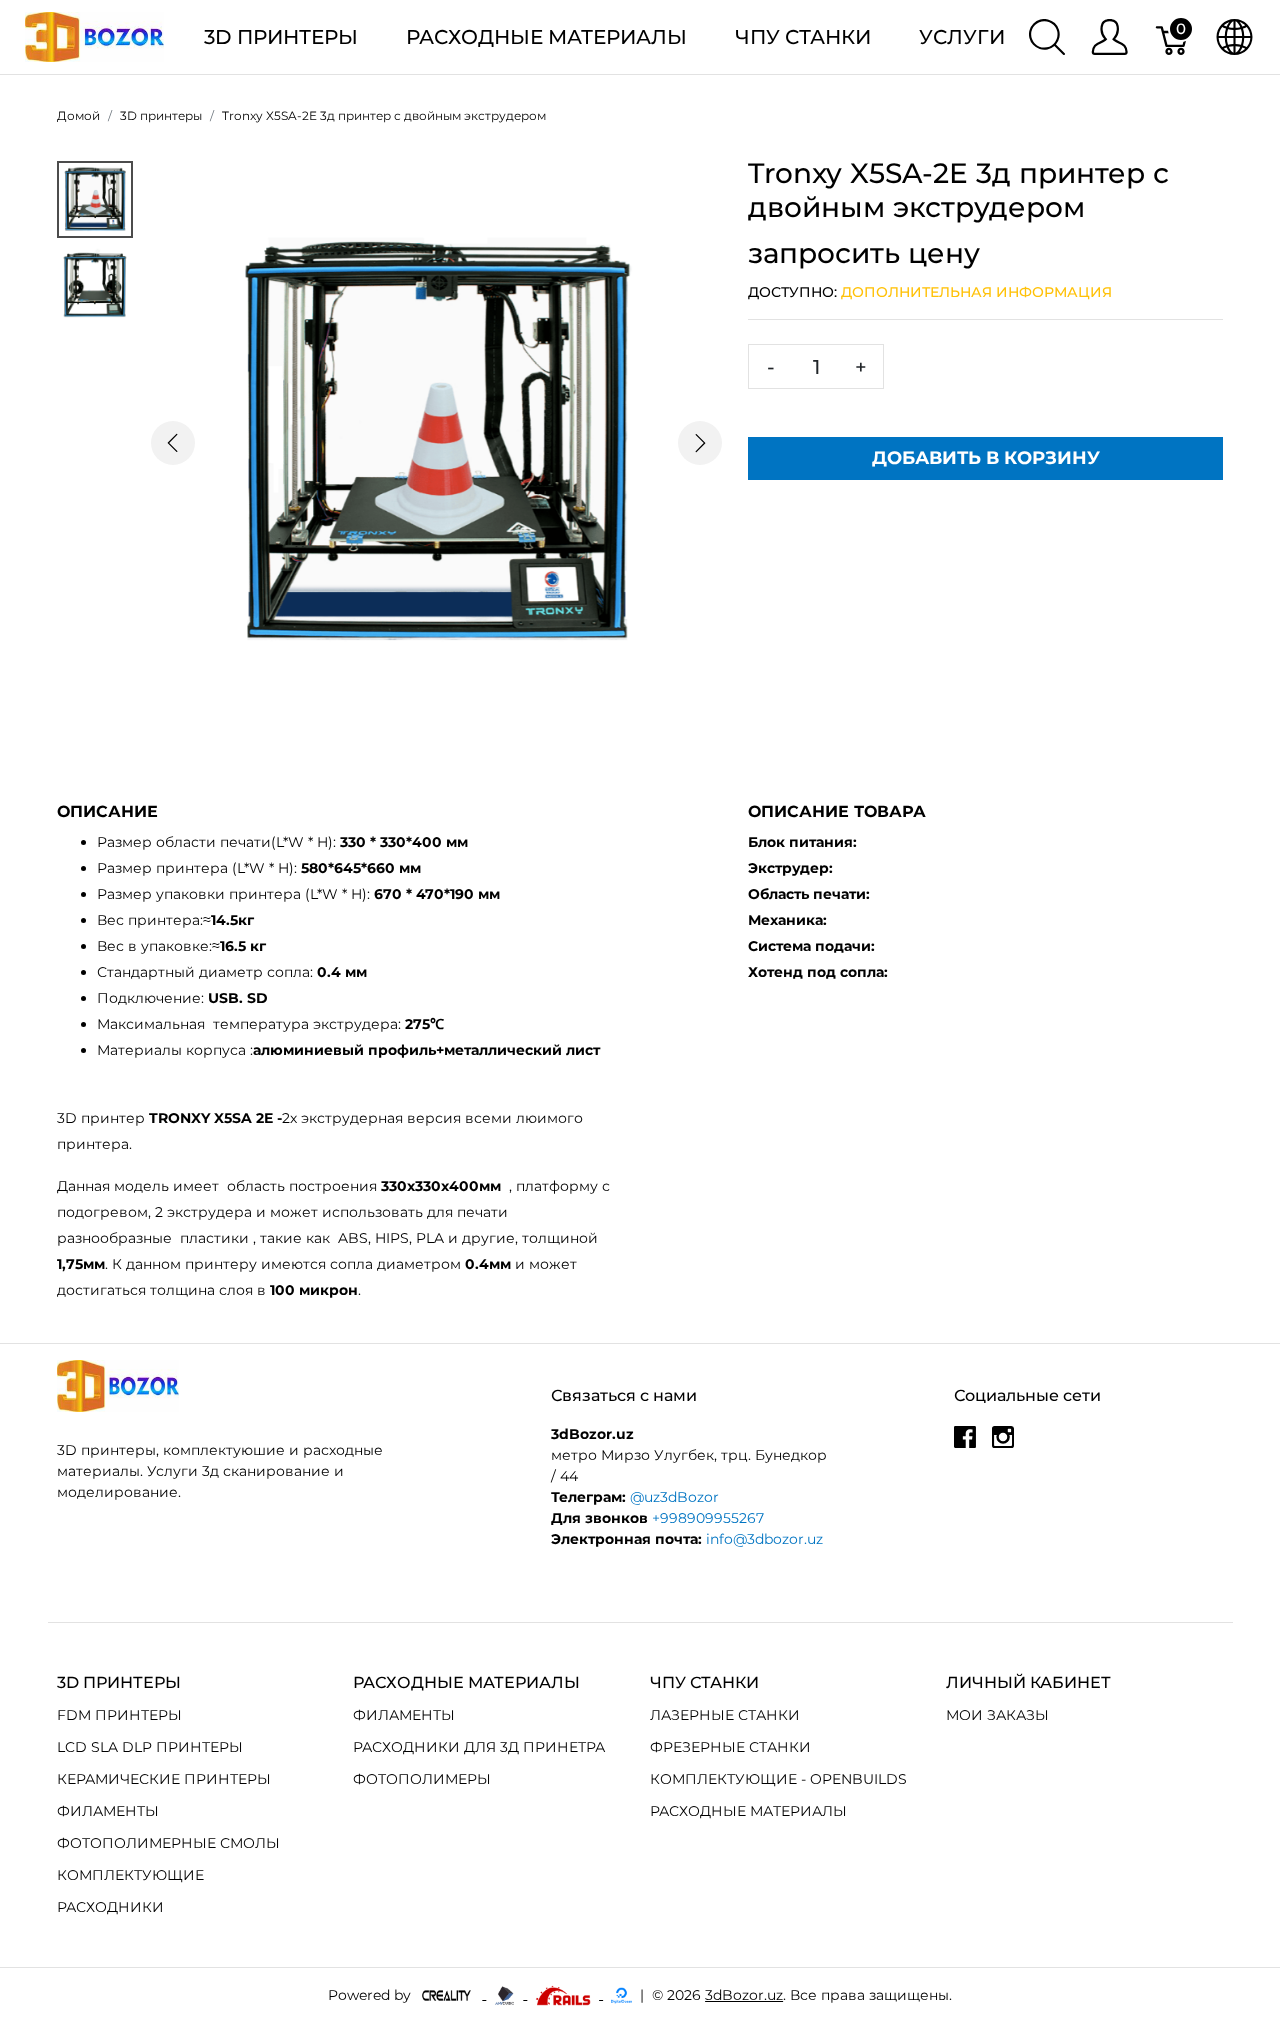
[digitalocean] (621, 1994)
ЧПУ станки (803, 37)
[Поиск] (1047, 37)
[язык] (1234, 37)
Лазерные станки (725, 1715)
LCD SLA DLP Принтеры (150, 1747)
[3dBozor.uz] (94, 35)
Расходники (110, 1907)
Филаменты (108, 1811)
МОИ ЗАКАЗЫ (997, 1715)
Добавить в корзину (986, 458)
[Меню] (1109, 37)
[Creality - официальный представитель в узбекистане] (448, 1994)
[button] (172, 443)
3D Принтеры (281, 37)
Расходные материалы (546, 37)
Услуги (962, 37)
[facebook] (965, 1444)
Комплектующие (130, 1875)
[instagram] (1003, 1444)
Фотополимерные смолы (168, 1843)
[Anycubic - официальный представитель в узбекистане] (506, 1994)
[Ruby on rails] (565, 1994)
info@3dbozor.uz (764, 1539)
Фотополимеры (422, 1779)
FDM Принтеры (119, 1715)
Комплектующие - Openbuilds (778, 1779)
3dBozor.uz (744, 1995)
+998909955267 (708, 1518)
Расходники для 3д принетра (479, 1747)
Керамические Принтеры (164, 1779)
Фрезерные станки (730, 1747)
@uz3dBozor (674, 1497)
